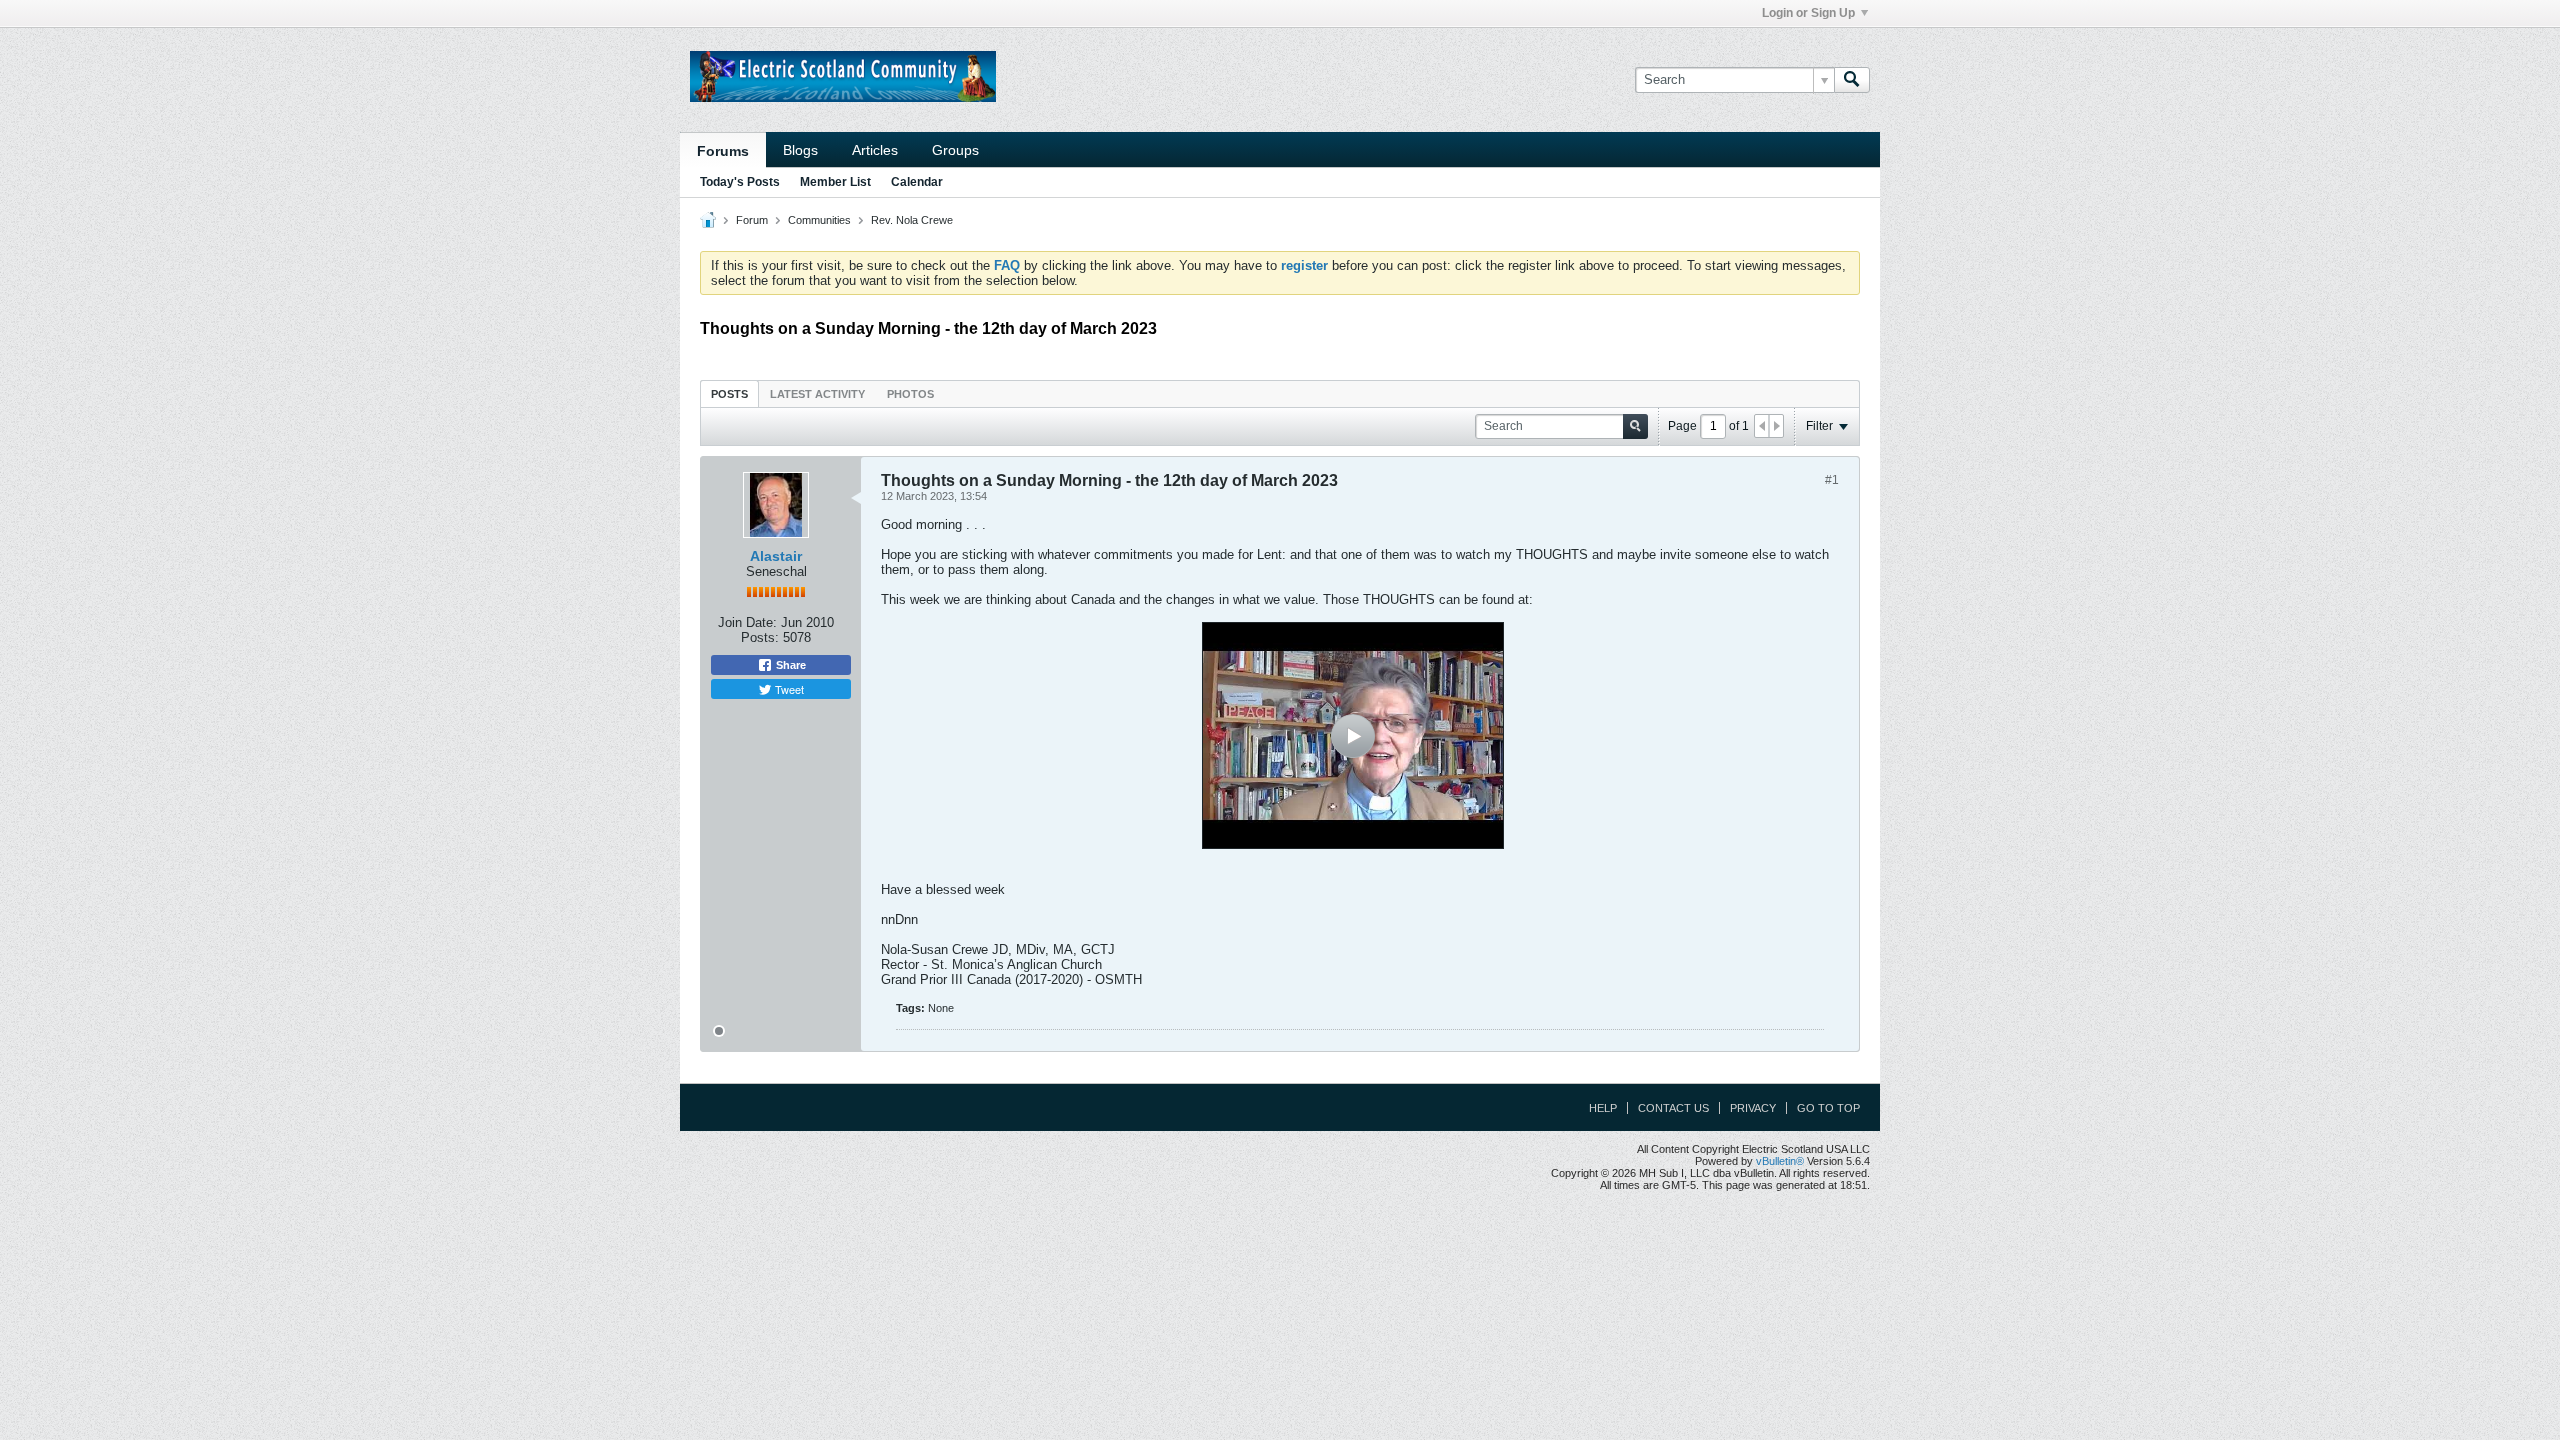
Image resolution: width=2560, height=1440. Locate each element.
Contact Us (1673, 1108)
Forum (752, 220)
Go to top (1828, 1108)
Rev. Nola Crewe (912, 220)
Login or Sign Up (1808, 13)
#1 (1832, 480)
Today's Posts (740, 182)
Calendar (917, 182)
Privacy (1753, 1108)
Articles (875, 150)
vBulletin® (1780, 1161)
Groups (955, 150)
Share (789, 665)
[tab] (729, 393)
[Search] (1852, 80)
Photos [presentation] (910, 394)
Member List (835, 182)
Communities (819, 220)
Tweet (788, 689)
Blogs (800, 150)
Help (1603, 1108)
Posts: (760, 637)
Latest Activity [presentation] (817, 394)
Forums (723, 151)
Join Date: (747, 622)
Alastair (776, 556)
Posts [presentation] (729, 394)
